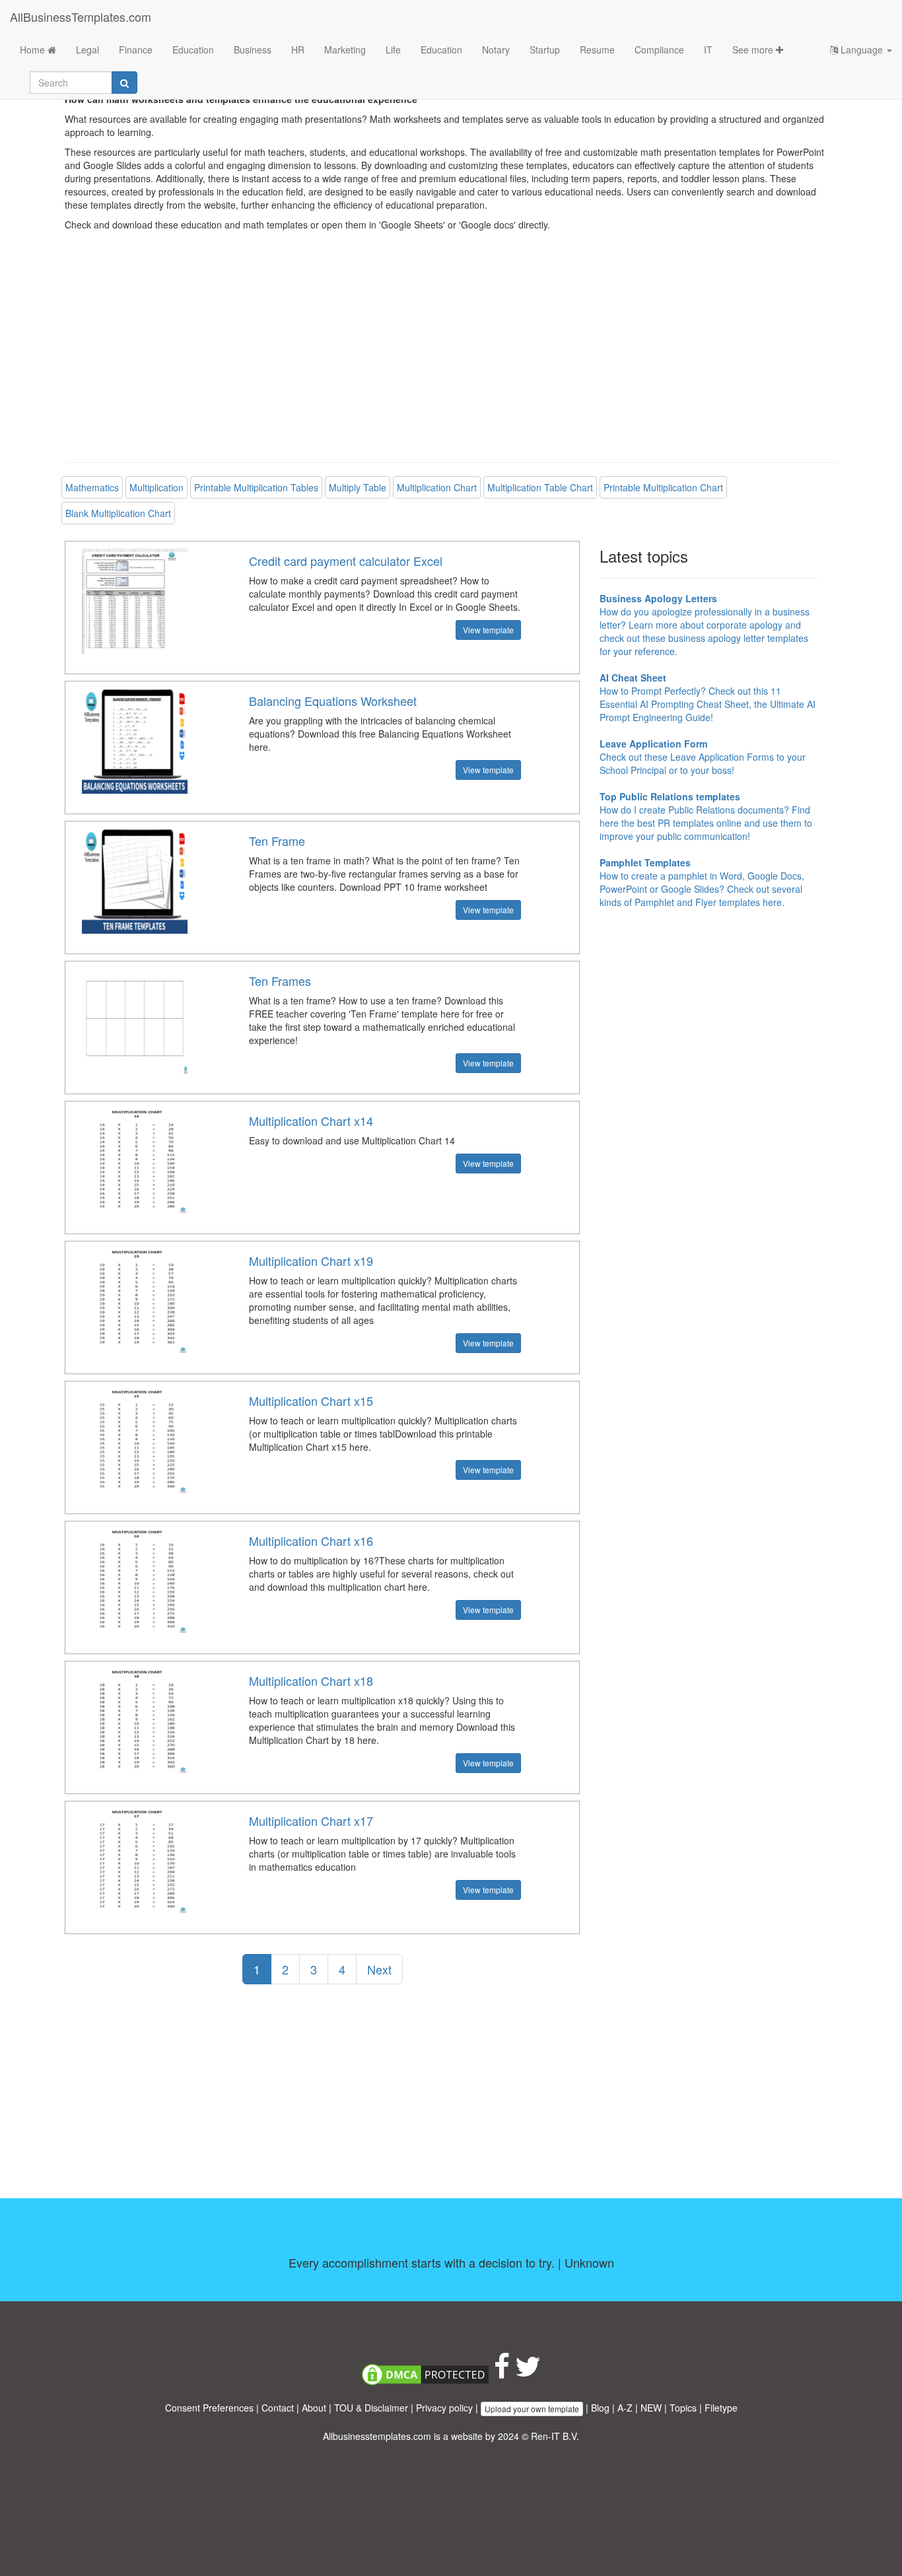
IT (708, 50)
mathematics (92, 487)
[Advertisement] (451, 357)
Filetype (721, 2408)
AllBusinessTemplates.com (81, 17)
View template (488, 630)
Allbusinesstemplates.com (377, 2436)
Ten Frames (280, 981)
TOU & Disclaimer (371, 2408)
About (314, 2408)
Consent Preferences (209, 2408)
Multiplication (156, 487)
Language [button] (862, 50)
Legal (87, 50)
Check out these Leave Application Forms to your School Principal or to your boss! (703, 757)
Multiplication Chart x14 (311, 1121)
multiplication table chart (540, 487)
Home (34, 50)
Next (379, 1969)
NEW (651, 2408)
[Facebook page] (502, 2373)
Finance (136, 50)
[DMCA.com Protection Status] (425, 2373)
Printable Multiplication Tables (256, 487)
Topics (683, 2408)
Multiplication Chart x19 (311, 1261)
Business (253, 50)
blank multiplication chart (118, 513)
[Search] (124, 83)
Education (193, 50)
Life (393, 50)
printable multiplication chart (663, 487)
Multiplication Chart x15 (311, 1401)
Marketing (345, 50)
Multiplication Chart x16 (311, 1541)
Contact (278, 2408)
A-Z (625, 2408)
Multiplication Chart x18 (311, 1681)
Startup (545, 50)
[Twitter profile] (528, 2373)
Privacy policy (444, 2408)
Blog (600, 2408)
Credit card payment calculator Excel (346, 561)
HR (298, 50)
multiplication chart (437, 487)
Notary (496, 50)
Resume (597, 50)
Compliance (659, 50)
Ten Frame (277, 841)
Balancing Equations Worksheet (333, 701)
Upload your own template (532, 2409)
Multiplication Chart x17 (311, 1821)
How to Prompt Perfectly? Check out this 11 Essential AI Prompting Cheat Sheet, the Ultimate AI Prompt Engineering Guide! (708, 697)
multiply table (358, 487)
